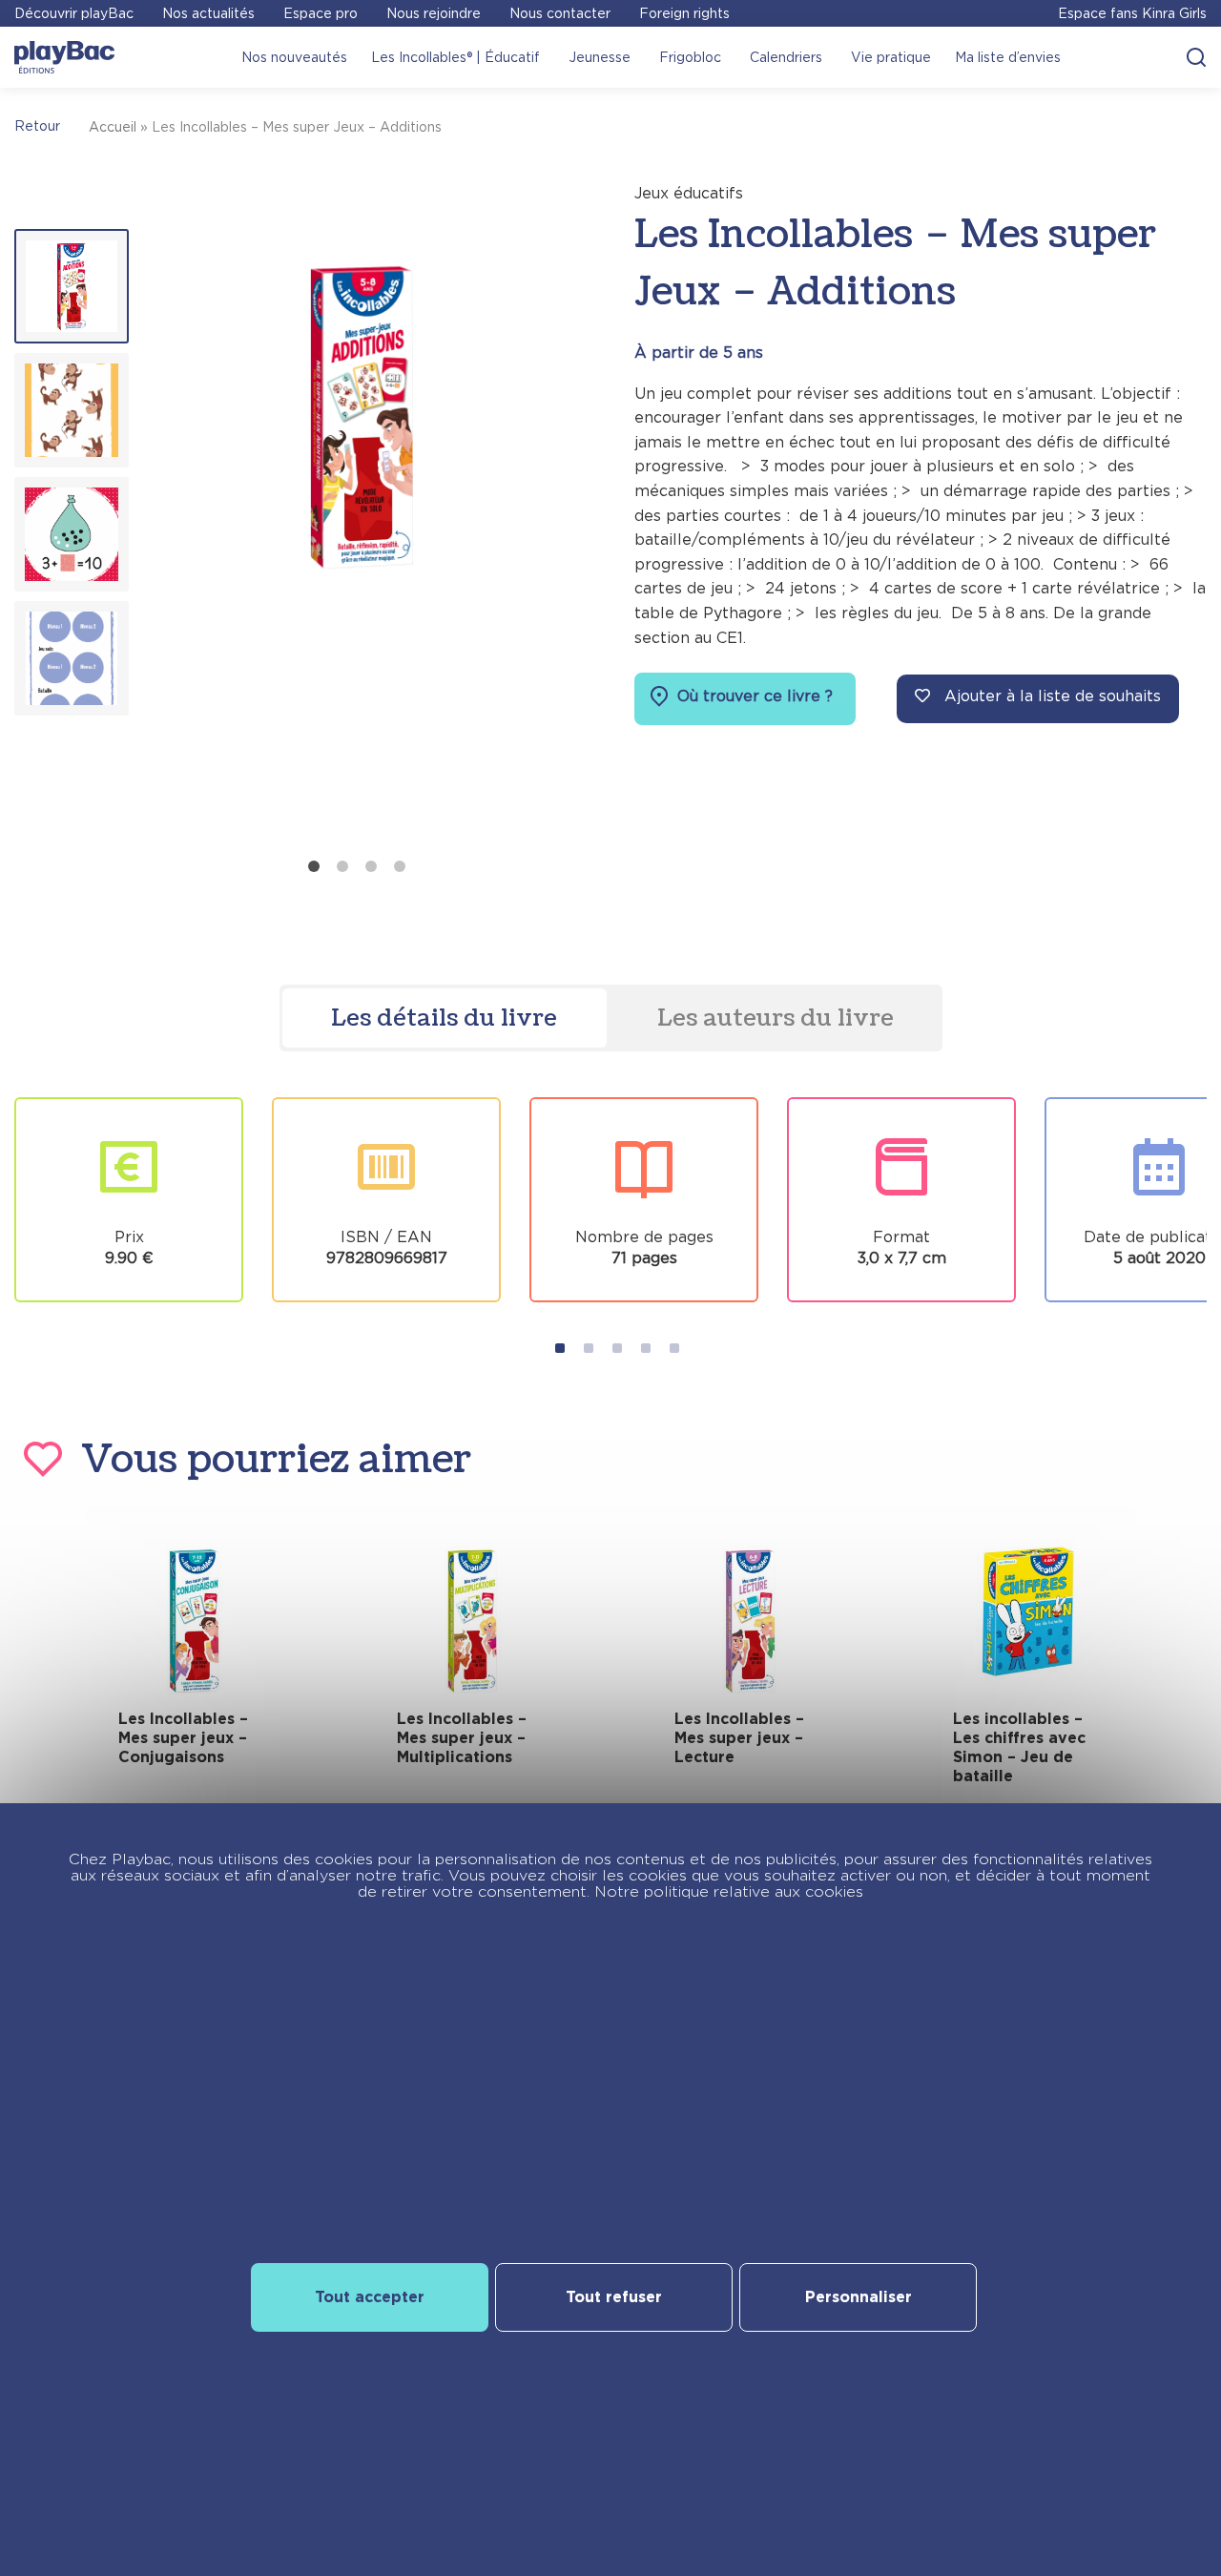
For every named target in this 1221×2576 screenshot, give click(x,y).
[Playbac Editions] (64, 57)
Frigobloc (690, 57)
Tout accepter (370, 2297)
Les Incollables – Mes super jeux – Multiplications (462, 1738)
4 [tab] (400, 866)
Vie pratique (891, 57)
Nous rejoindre (434, 13)
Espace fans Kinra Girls (1132, 13)
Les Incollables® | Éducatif (455, 57)
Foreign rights (684, 13)
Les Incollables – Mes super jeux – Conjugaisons (183, 1738)
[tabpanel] (361, 515)
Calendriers (786, 57)
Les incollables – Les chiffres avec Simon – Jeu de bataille (1019, 1747)
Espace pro (321, 13)
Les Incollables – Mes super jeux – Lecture (739, 1738)
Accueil (113, 127)
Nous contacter (560, 13)
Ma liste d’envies (1008, 57)
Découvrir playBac (74, 13)
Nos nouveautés (294, 57)
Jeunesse (600, 57)
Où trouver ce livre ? (753, 696)
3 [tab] (371, 866)
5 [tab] (674, 1348)
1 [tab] (314, 866)
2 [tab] (342, 866)
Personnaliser (859, 2297)
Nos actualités (208, 13)
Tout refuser (614, 2297)
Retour (37, 126)
